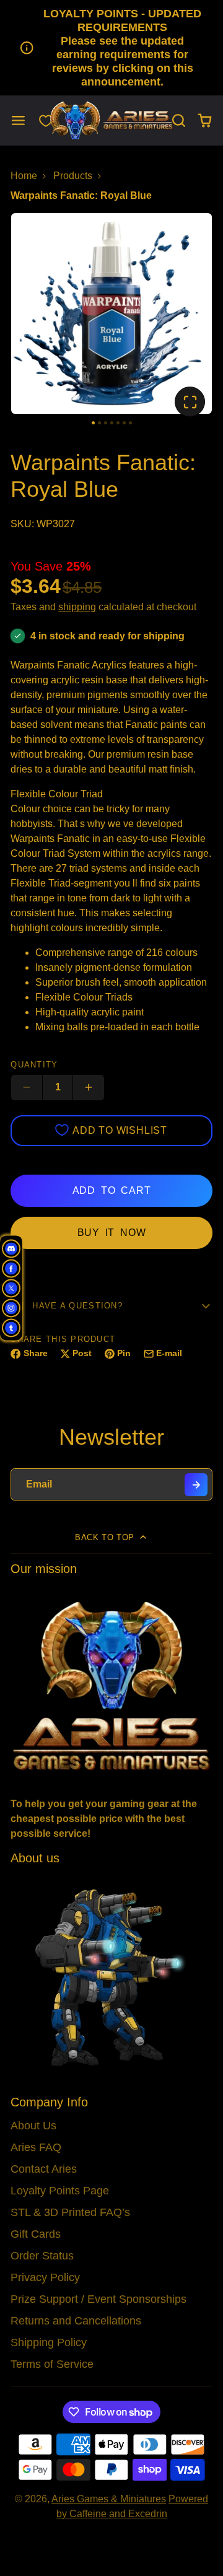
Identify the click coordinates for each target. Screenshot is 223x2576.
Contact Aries (44, 2169)
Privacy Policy (45, 2277)
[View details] (111, 1685)
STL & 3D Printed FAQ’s (70, 2212)
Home (24, 176)
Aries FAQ (36, 2147)
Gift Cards (36, 2234)
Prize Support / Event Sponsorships (98, 2299)
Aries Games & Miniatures (109, 2499)
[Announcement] (111, 48)
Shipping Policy (49, 2342)
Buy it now (112, 1233)
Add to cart (112, 1190)
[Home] (111, 120)
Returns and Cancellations (76, 2321)
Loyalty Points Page (60, 2191)
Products (73, 176)
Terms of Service (52, 2364)
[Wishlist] (46, 121)
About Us (33, 2126)
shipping (77, 607)
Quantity (34, 1065)
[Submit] (196, 1485)
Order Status (42, 2256)
